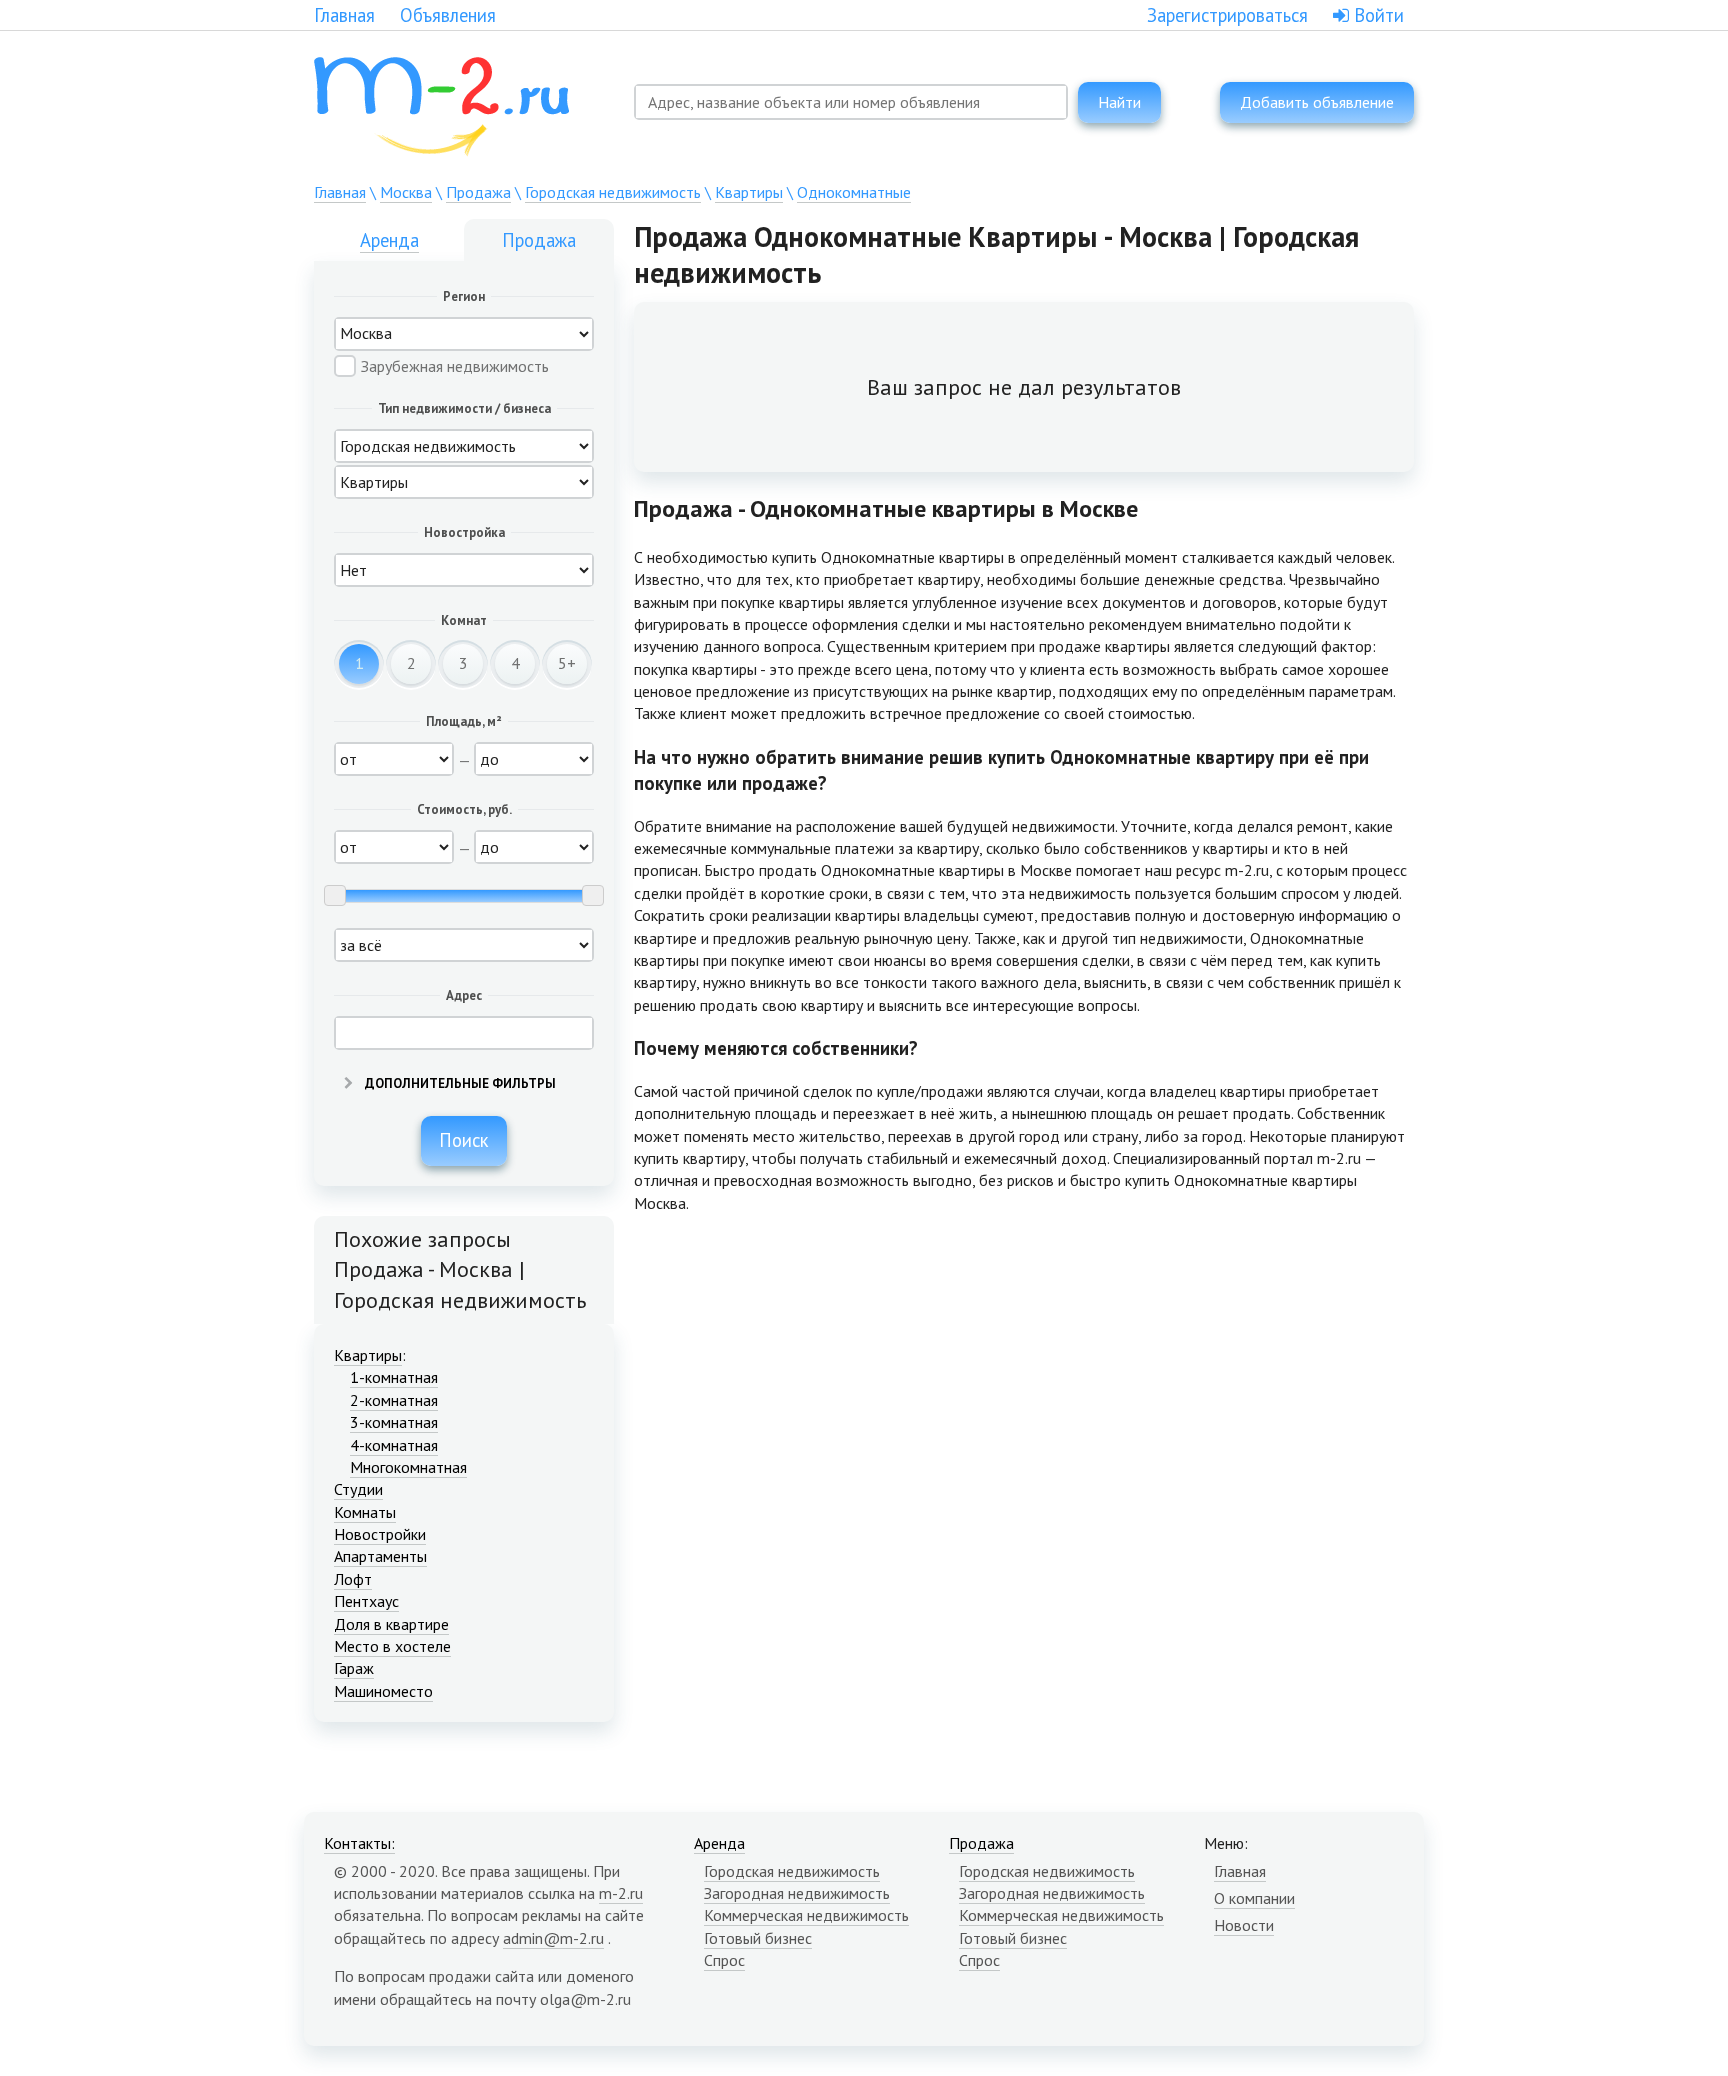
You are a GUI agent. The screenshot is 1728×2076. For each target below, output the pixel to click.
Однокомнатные (854, 192)
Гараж (354, 1668)
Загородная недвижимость (797, 1893)
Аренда (389, 240)
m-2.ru (621, 1893)
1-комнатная (394, 1377)
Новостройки (380, 1534)
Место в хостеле (392, 1646)
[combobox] (851, 102)
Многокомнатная (408, 1467)
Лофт (353, 1579)
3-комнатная (394, 1422)
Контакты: (359, 1843)
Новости (1244, 1925)
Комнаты (365, 1512)
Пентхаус (366, 1601)
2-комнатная (394, 1400)
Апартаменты (380, 1556)
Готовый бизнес (758, 1938)
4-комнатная (394, 1445)
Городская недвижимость (613, 192)
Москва (406, 192)
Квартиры (749, 192)
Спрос (724, 1960)
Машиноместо (383, 1691)
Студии (358, 1489)
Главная (344, 15)
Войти (1376, 15)
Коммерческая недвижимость (806, 1915)
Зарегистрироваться (1227, 15)
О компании (1254, 1898)
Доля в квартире (391, 1624)
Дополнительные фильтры (459, 1083)
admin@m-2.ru (553, 1938)
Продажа (478, 192)
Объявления (448, 15)
